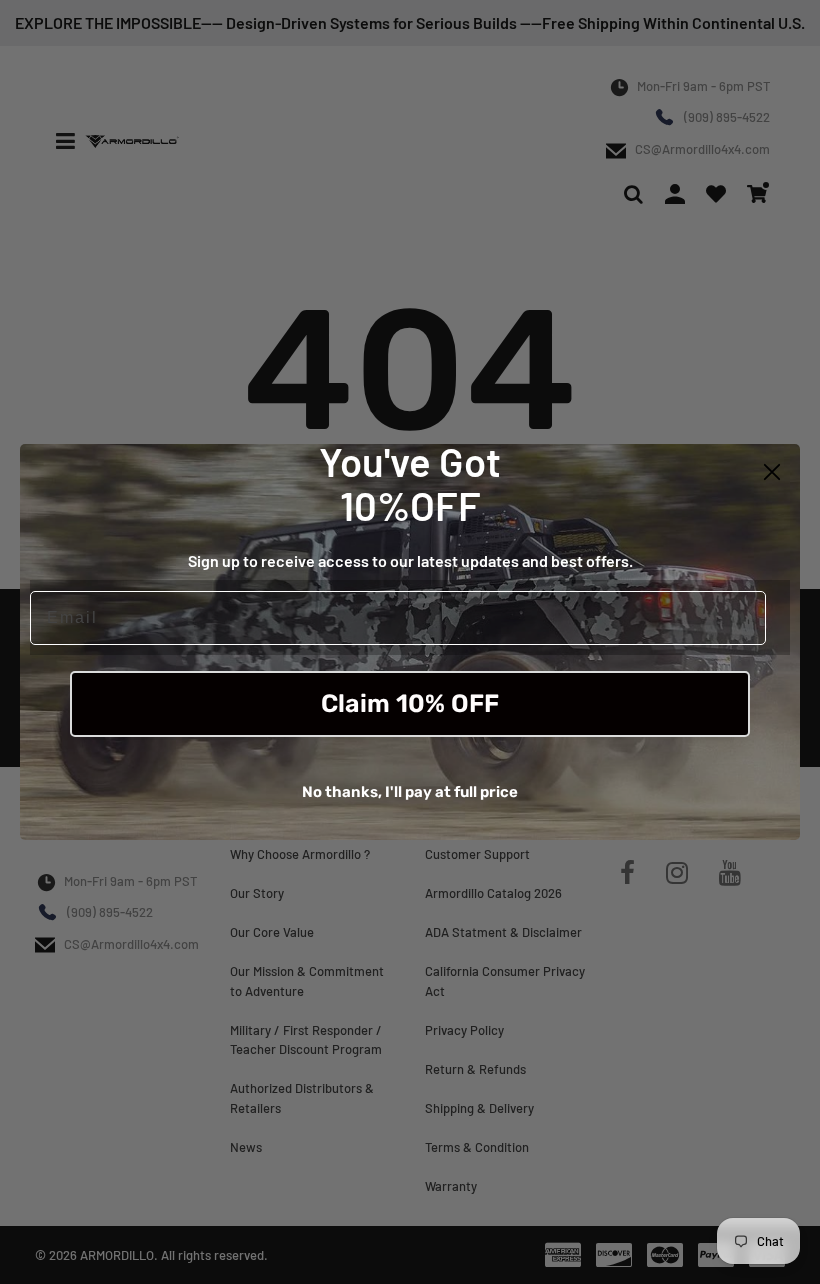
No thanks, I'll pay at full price (410, 792)
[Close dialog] (772, 472)
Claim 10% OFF (410, 703)
